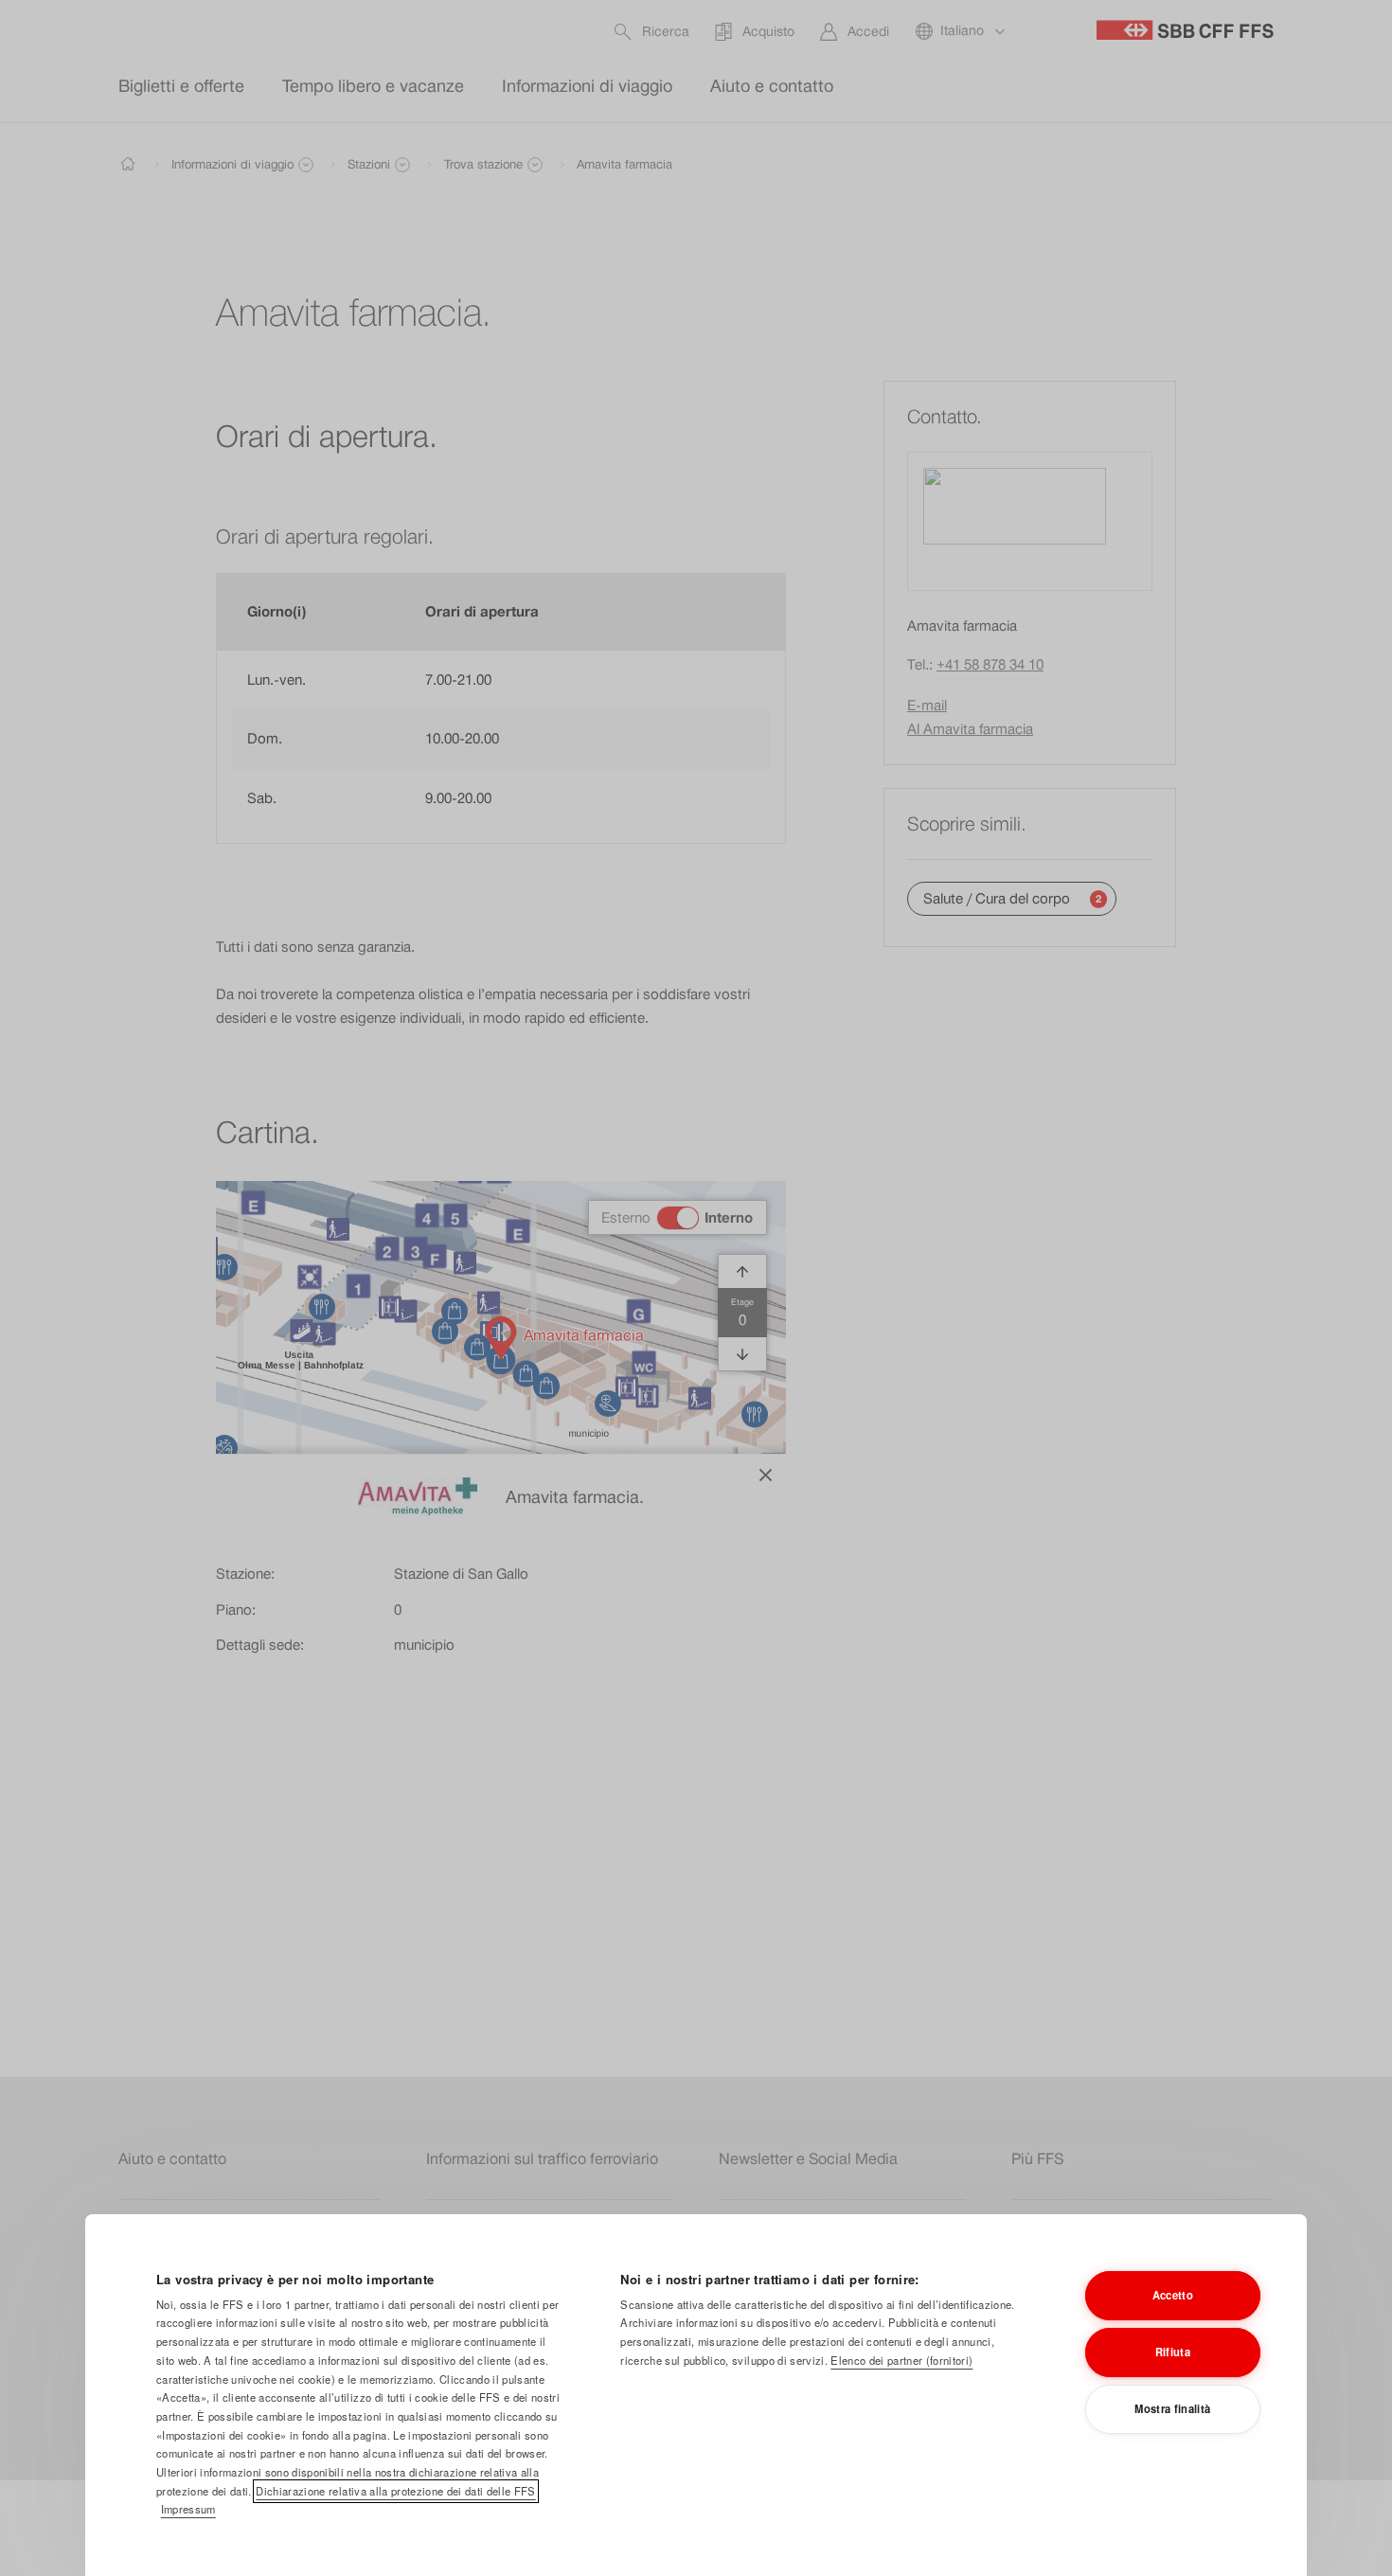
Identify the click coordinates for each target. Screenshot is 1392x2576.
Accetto (1173, 2295)
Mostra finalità (1172, 2408)
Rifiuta (1173, 2352)
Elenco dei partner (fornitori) (901, 2360)
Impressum (188, 2509)
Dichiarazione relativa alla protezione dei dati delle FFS (395, 2491)
